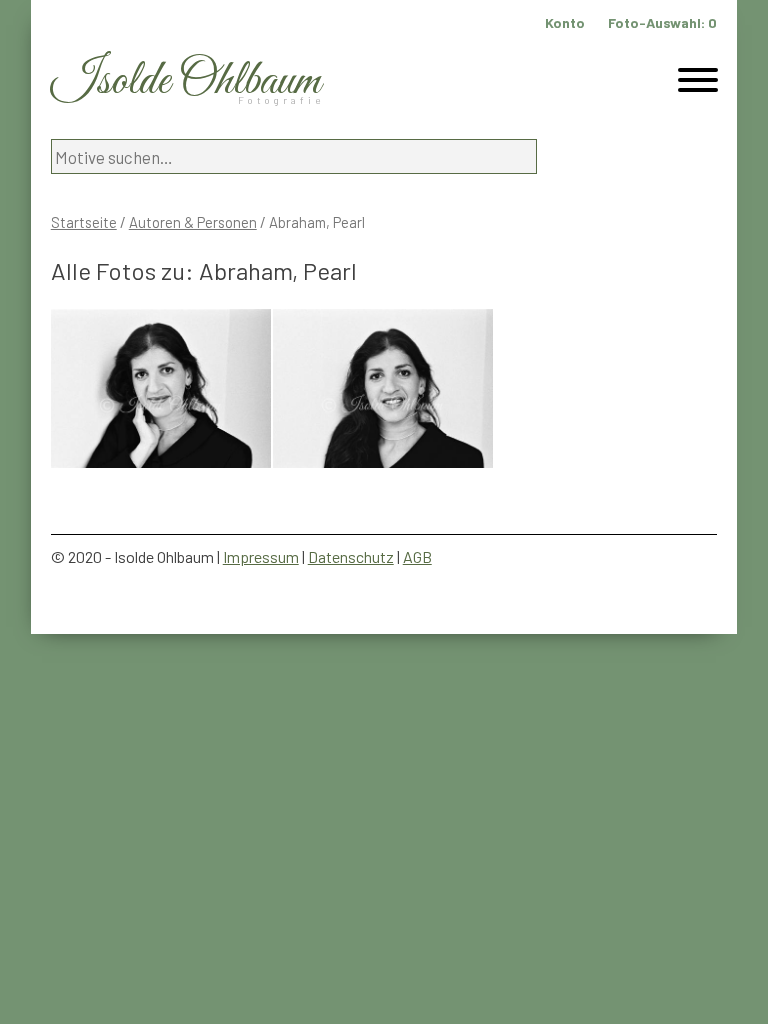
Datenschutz (351, 556)
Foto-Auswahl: (662, 22)
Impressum (261, 556)
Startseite (84, 222)
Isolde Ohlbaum (186, 81)
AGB (417, 556)
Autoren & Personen (193, 222)
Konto (565, 22)
